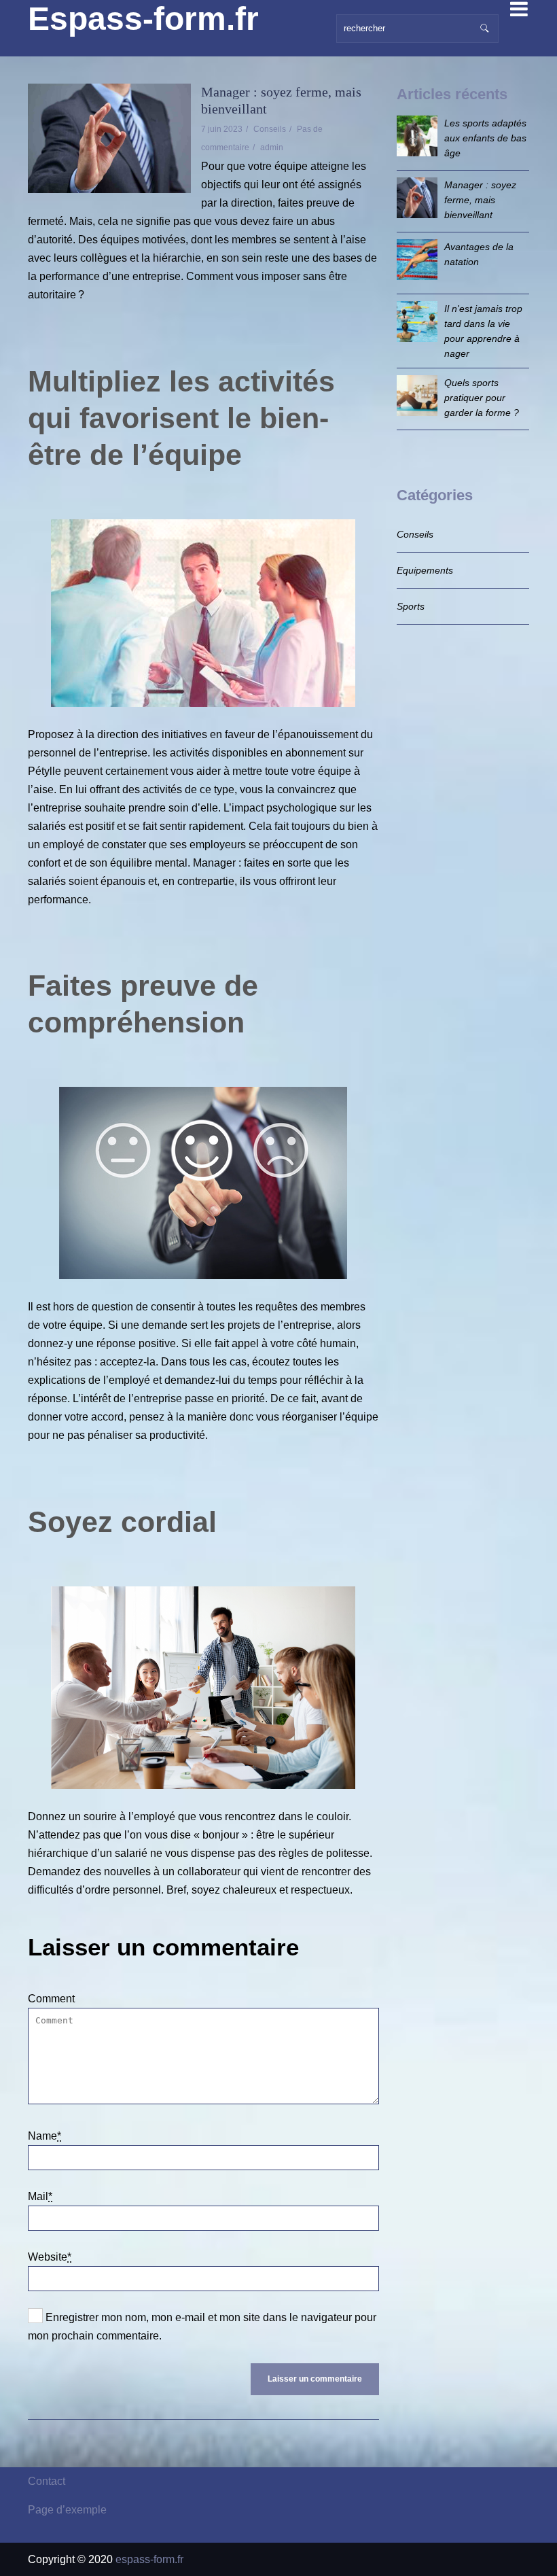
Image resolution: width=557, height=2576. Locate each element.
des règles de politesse (314, 1853)
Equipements (425, 570)
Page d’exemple (67, 2510)
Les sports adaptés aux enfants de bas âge (485, 138)
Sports (411, 606)
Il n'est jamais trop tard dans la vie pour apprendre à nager (483, 331)
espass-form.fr (149, 2559)
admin (272, 147)
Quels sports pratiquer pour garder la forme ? (482, 398)
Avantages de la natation (479, 254)
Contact (47, 2481)
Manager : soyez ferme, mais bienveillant (480, 200)
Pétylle (44, 771)
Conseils (270, 129)
